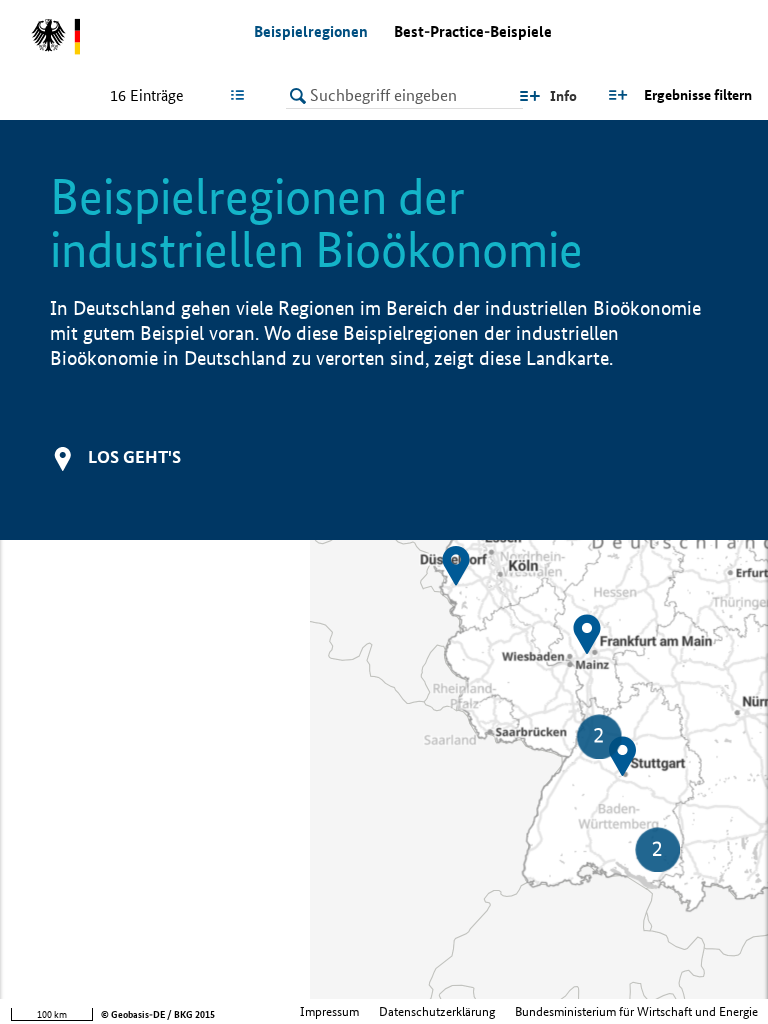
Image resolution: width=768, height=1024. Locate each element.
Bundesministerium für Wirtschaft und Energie (636, 1011)
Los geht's (134, 456)
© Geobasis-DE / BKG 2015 (158, 1014)
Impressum (329, 1011)
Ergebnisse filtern (698, 95)
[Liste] (241, 95)
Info (563, 96)
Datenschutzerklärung (437, 1011)
